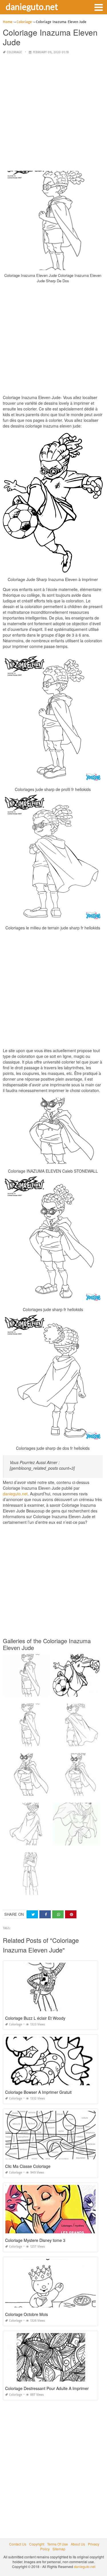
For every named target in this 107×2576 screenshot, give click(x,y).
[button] (98, 7)
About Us (78, 2544)
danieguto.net (32, 7)
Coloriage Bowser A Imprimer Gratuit (38, 2092)
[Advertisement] (53, 113)
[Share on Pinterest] (71, 1914)
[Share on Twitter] (32, 1914)
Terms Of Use (57, 2544)
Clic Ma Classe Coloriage (28, 2166)
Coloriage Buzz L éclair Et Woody (35, 2018)
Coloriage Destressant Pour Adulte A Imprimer (47, 2388)
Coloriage (14, 52)
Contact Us (18, 2544)
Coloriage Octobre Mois (27, 2314)
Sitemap (59, 2549)
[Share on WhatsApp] (58, 1914)
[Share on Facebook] (45, 1914)
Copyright (37, 2544)
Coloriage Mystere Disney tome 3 (35, 2240)
